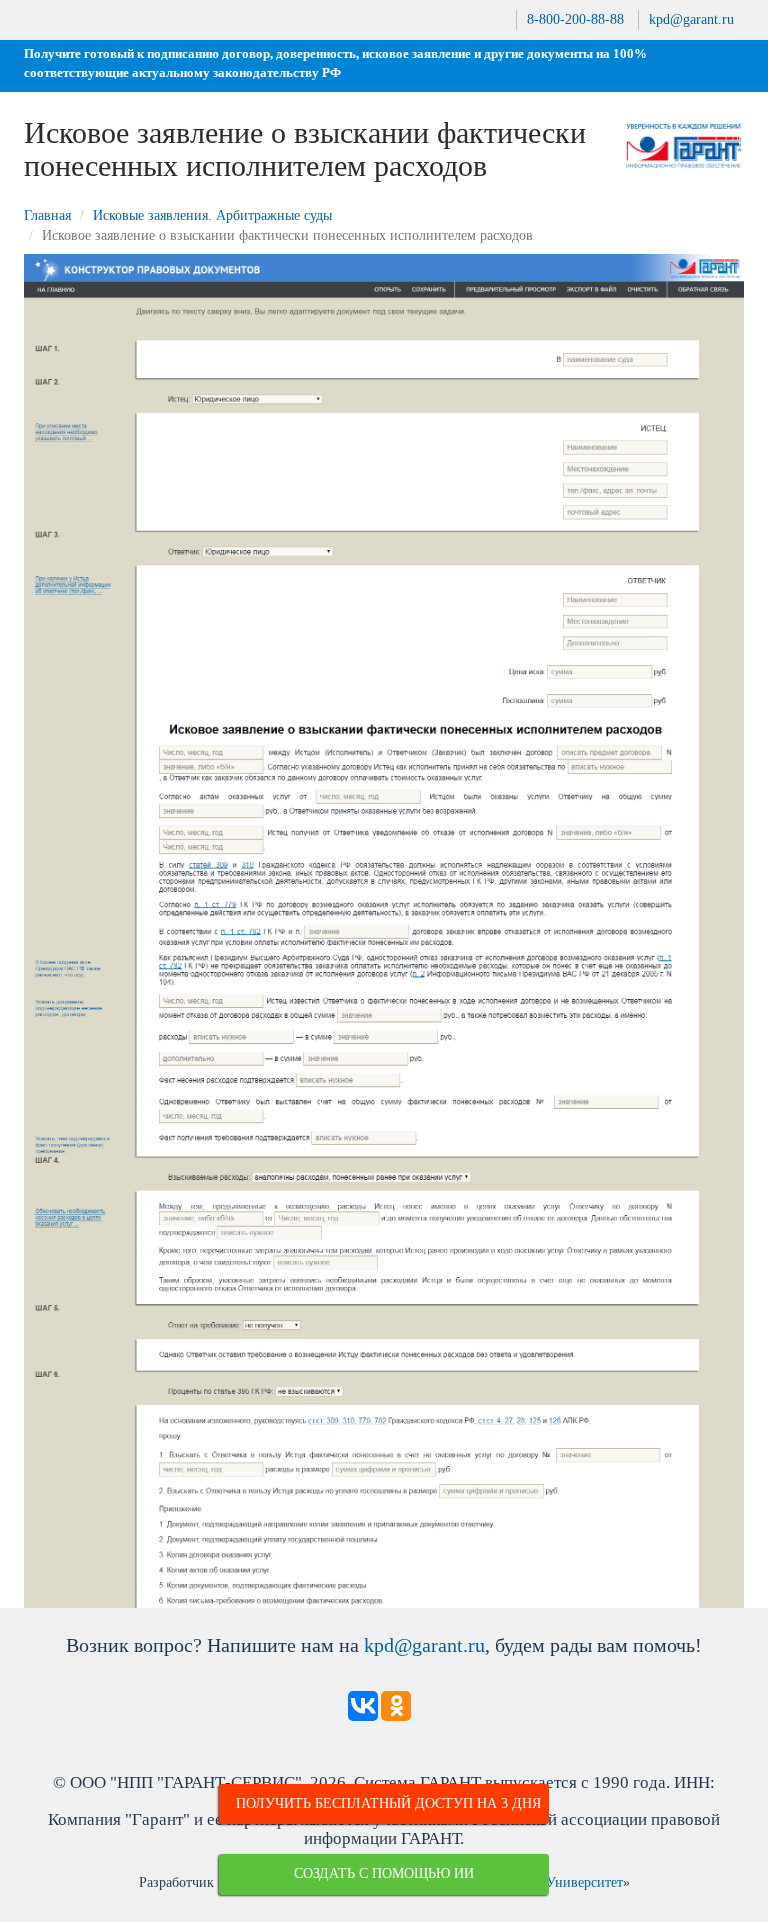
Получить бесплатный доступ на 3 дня (388, 1803)
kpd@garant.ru (691, 19)
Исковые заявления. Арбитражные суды (212, 215)
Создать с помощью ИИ (384, 1873)
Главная (47, 215)
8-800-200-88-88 (575, 19)
